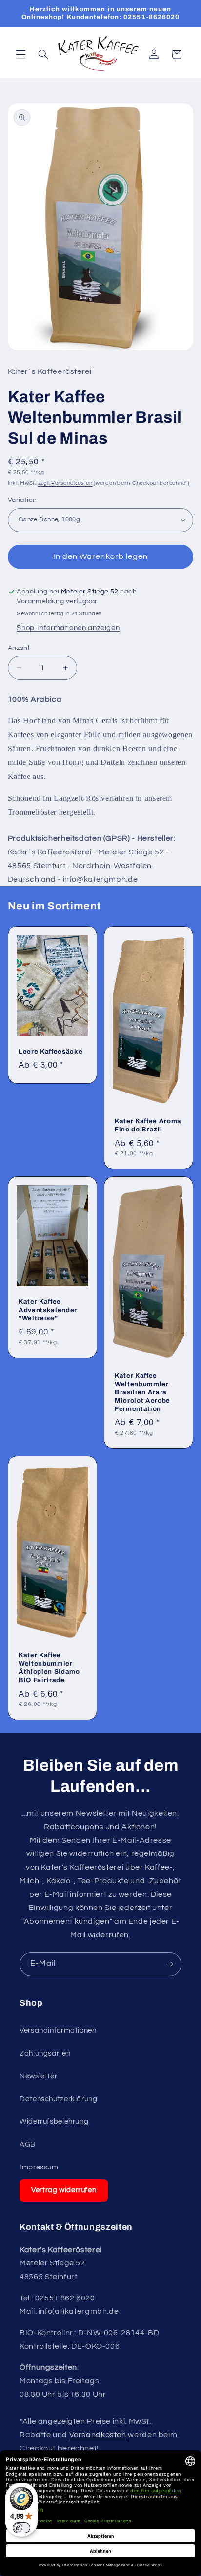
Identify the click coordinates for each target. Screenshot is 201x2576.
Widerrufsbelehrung (54, 2122)
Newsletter (38, 2076)
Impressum (39, 2167)
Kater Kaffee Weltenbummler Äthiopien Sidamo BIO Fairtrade (49, 1668)
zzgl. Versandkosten (65, 483)
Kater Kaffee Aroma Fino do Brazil (148, 1125)
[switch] (21, 2528)
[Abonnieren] (170, 1964)
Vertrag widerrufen (64, 2190)
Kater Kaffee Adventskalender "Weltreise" (48, 1310)
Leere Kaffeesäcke (50, 1051)
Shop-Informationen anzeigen (68, 628)
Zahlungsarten (45, 2053)
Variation (22, 500)
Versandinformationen (58, 2030)
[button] (20, 55)
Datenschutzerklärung (59, 2099)
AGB (28, 2144)
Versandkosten (98, 2435)
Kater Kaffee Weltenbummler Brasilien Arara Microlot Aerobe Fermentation (142, 1392)
